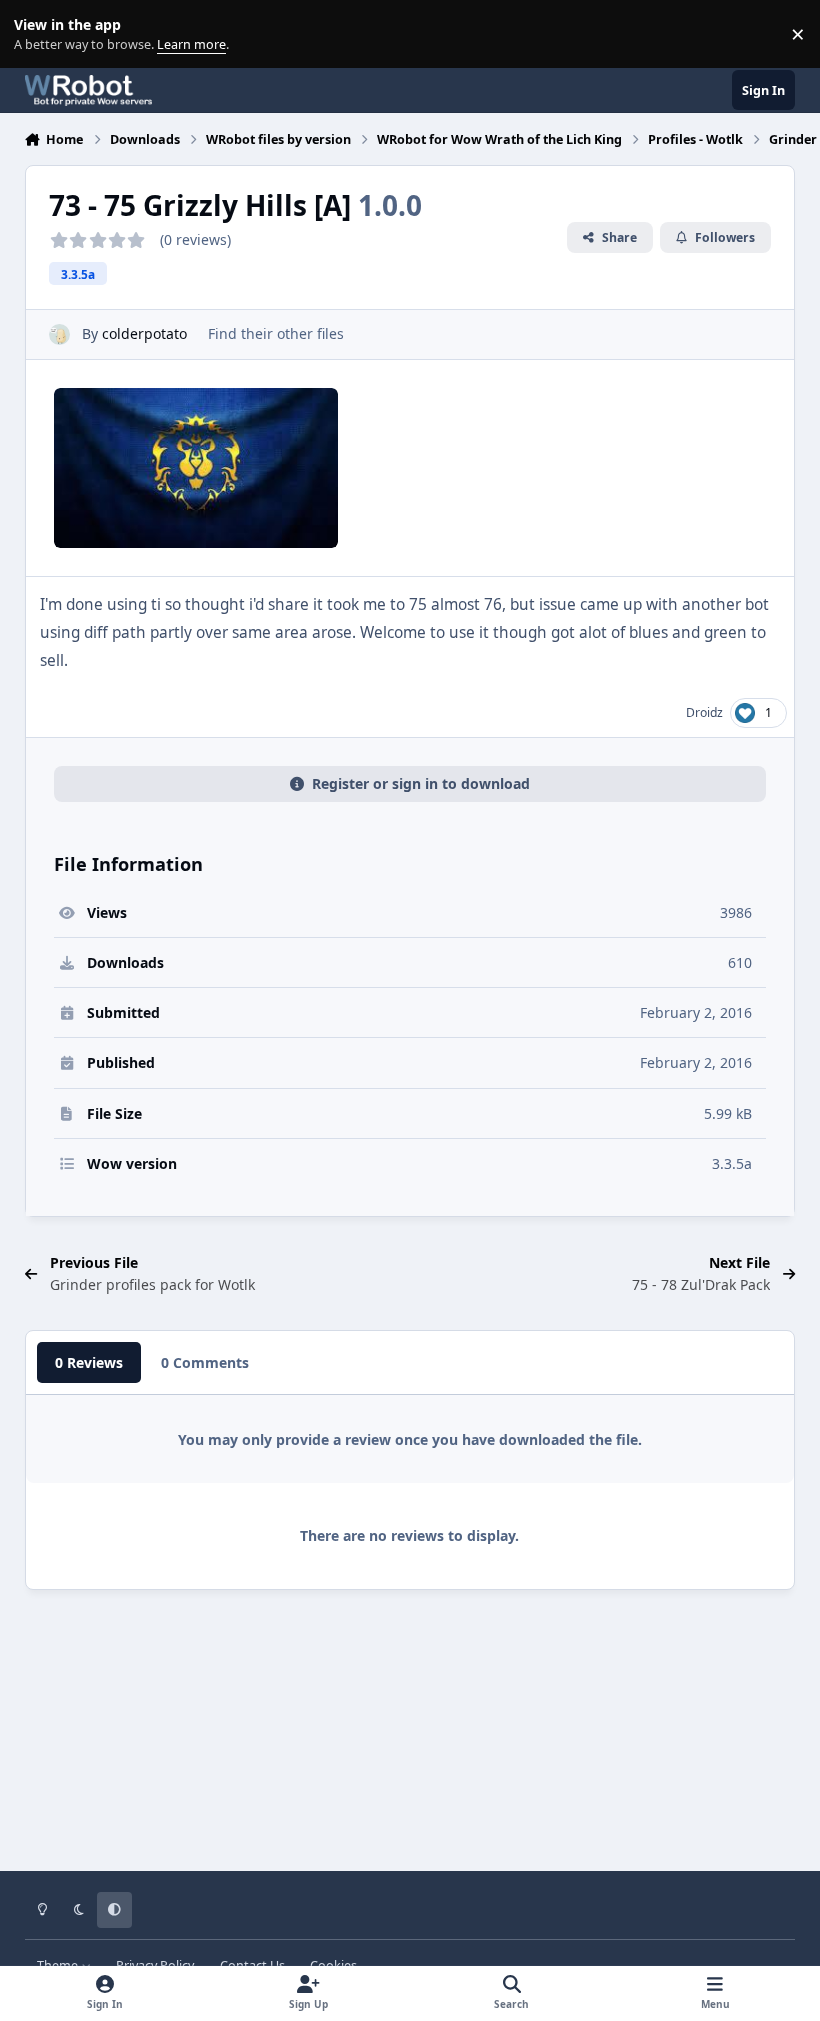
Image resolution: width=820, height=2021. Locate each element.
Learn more (38, 34)
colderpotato (144, 333)
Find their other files (276, 333)
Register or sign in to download (421, 783)
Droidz (704, 712)
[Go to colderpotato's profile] (59, 334)
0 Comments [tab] (205, 1362)
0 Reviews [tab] (89, 1362)
